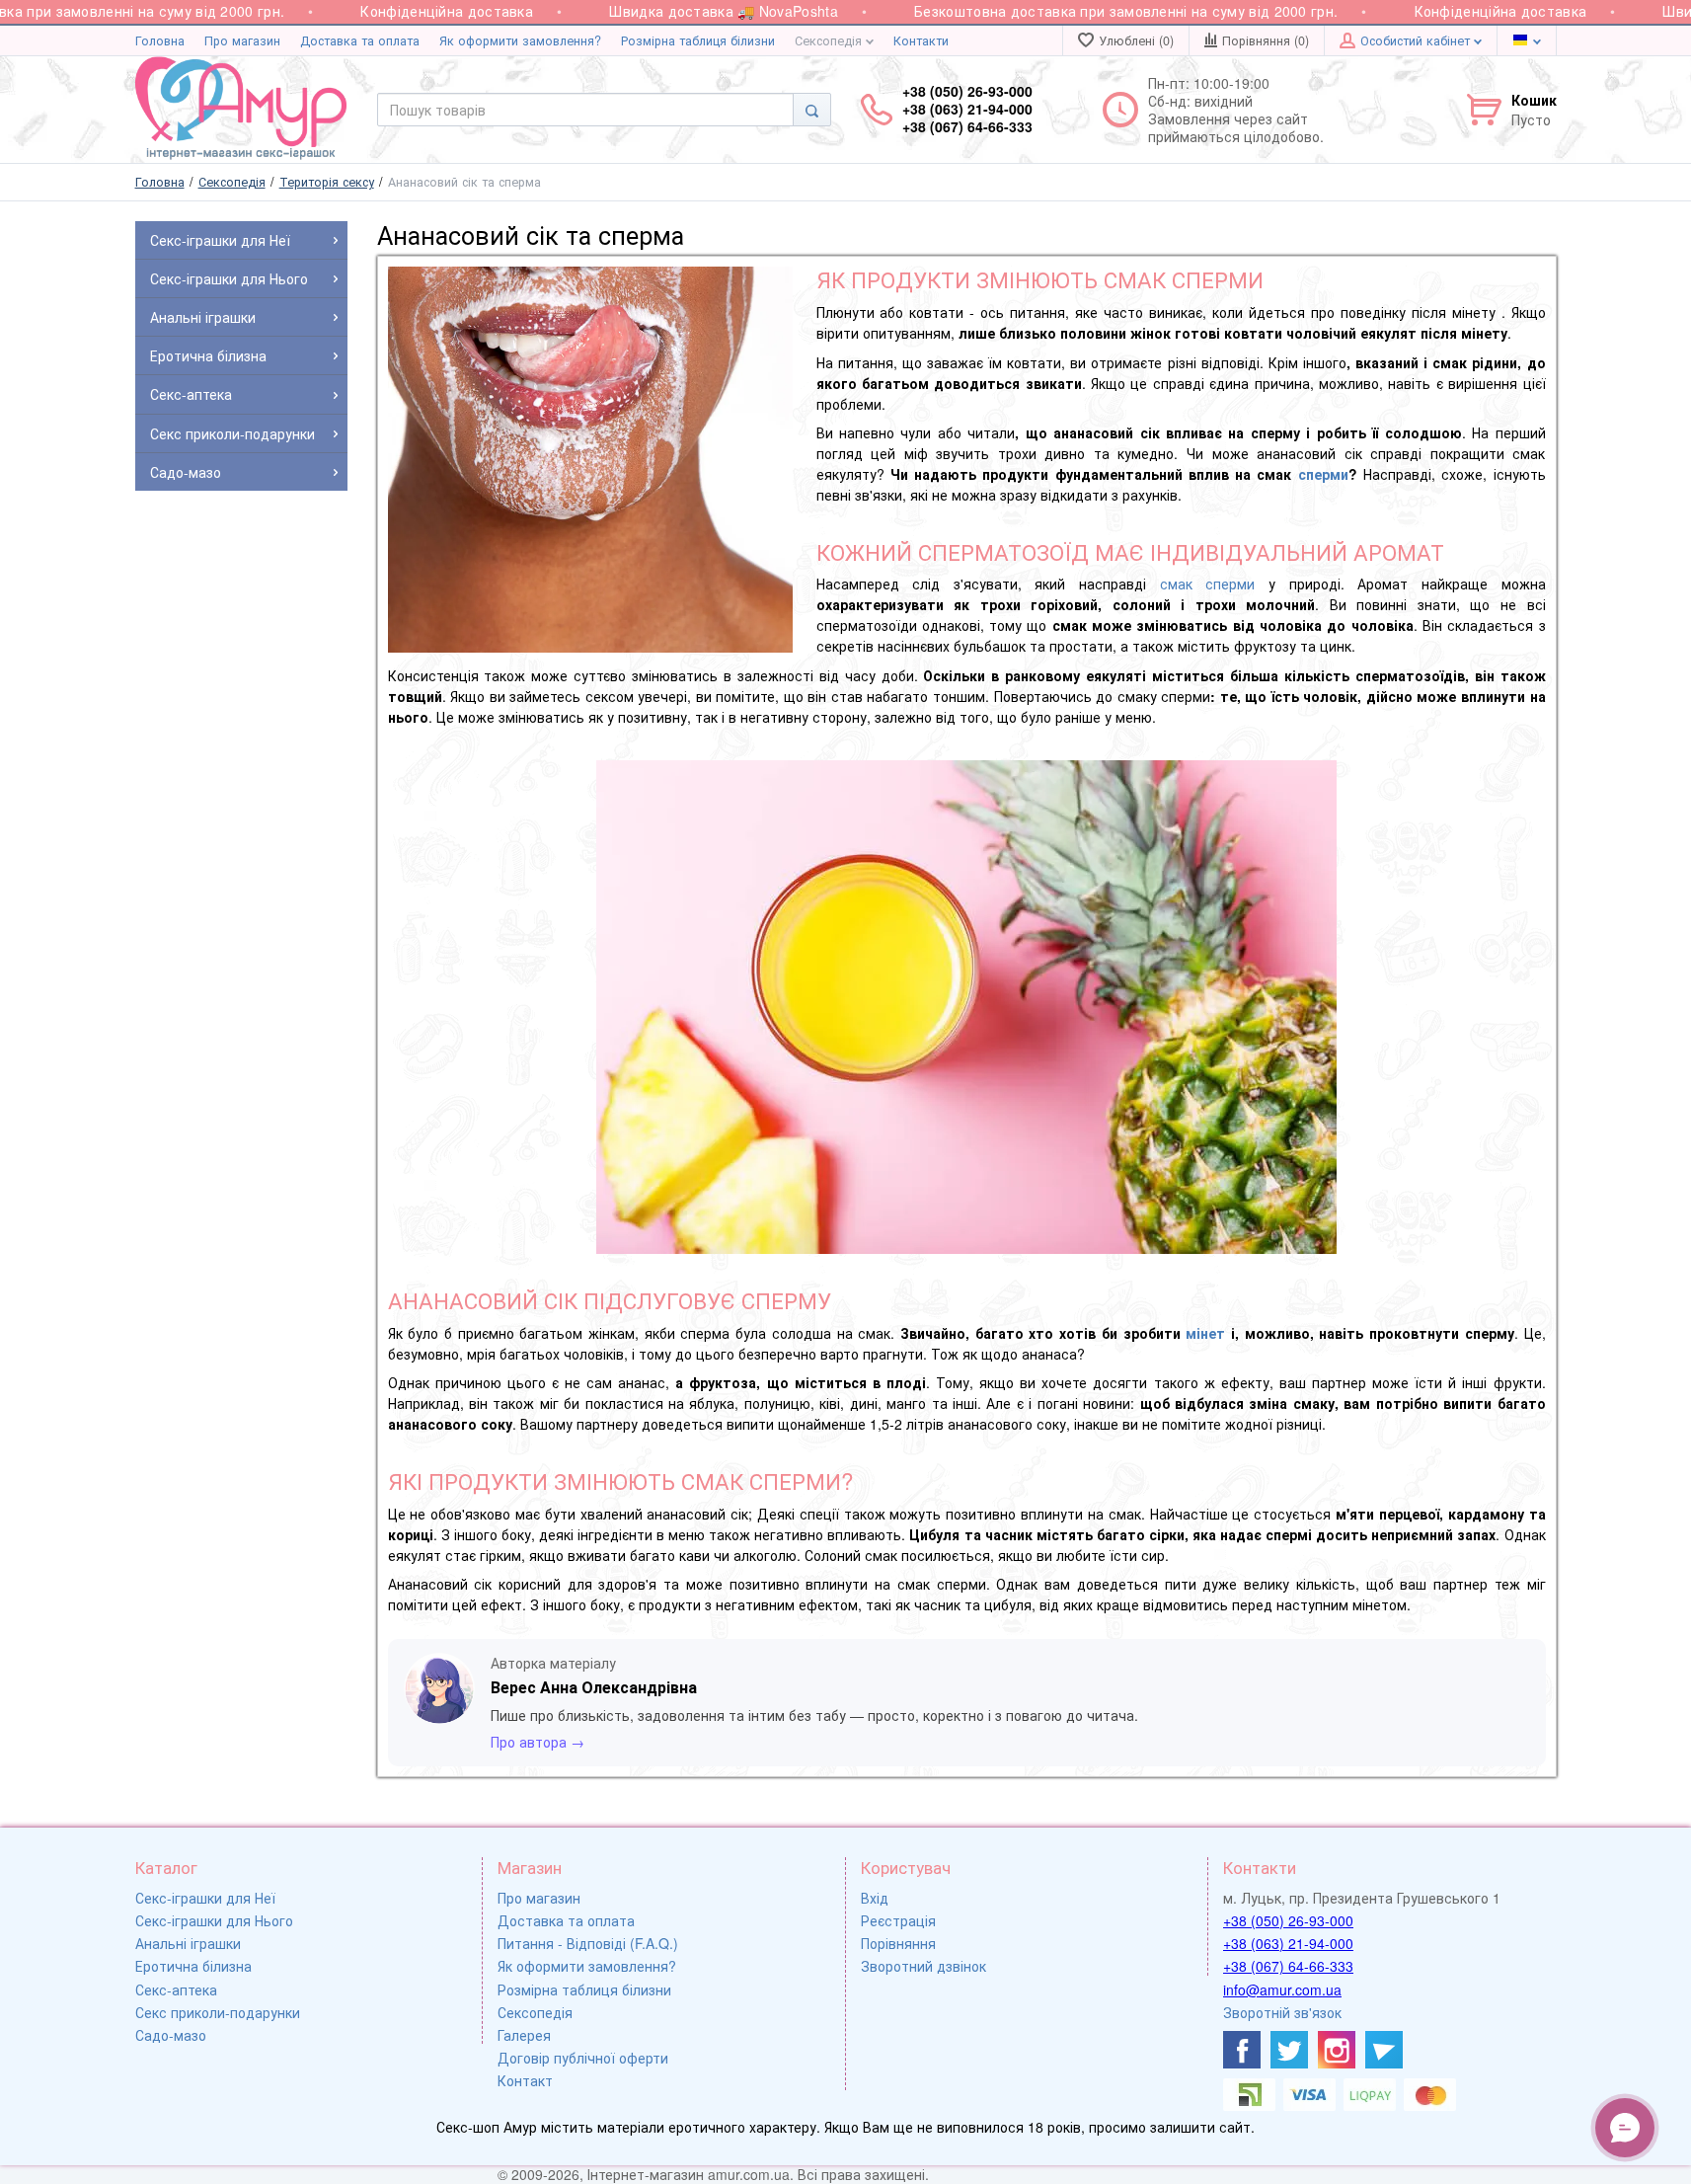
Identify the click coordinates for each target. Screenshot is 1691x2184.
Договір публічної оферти (583, 2058)
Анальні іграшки (188, 1943)
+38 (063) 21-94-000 (1288, 1943)
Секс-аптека (176, 1989)
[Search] (812, 110)
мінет (1205, 1333)
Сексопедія (830, 40)
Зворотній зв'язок (1282, 2012)
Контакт (525, 2080)
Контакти (921, 40)
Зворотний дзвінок (923, 1966)
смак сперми (1208, 584)
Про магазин (242, 40)
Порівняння (898, 1943)
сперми (1323, 474)
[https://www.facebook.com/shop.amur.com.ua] (1242, 2050)
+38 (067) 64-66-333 (1288, 1966)
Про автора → (538, 1742)
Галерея (524, 2035)
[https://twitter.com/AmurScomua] (1289, 2050)
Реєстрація (898, 1920)
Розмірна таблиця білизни (698, 40)
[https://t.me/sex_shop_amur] (1384, 2050)
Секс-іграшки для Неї (205, 1898)
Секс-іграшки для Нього (214, 1920)
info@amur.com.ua (1282, 1989)
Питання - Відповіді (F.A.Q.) (588, 1943)
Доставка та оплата (360, 40)
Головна (160, 40)
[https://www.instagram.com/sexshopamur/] (1337, 2050)
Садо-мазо (171, 2035)
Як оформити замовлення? (520, 40)
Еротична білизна (193, 1966)
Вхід (875, 1898)
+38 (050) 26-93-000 (1288, 1920)
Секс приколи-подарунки (218, 2012)
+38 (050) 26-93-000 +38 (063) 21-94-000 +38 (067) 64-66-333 (967, 109)
